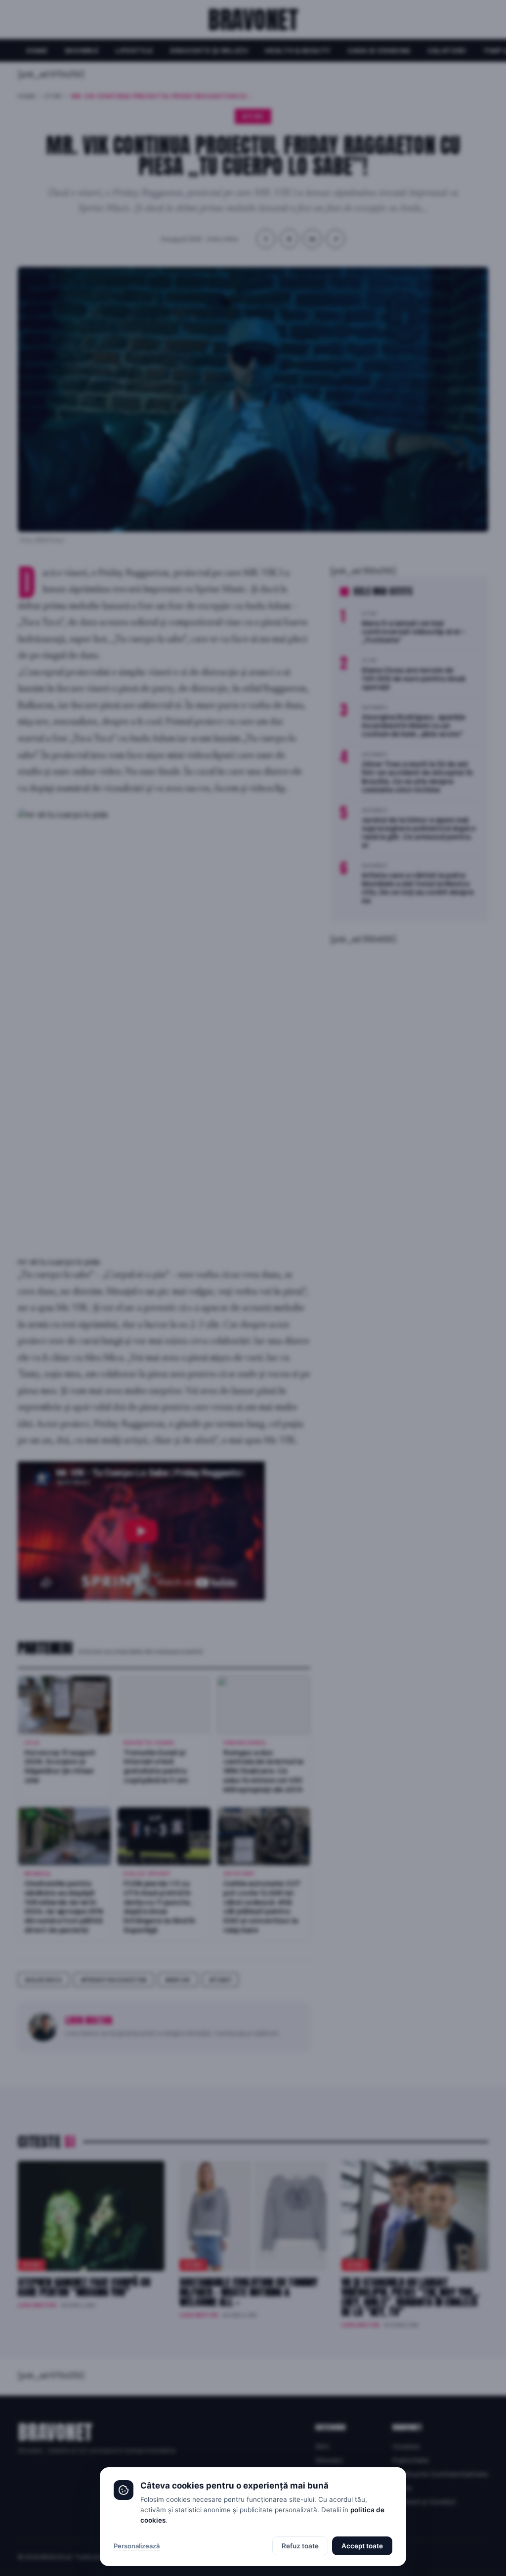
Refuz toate (300, 2546)
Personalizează (137, 2546)
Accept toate (362, 2546)
